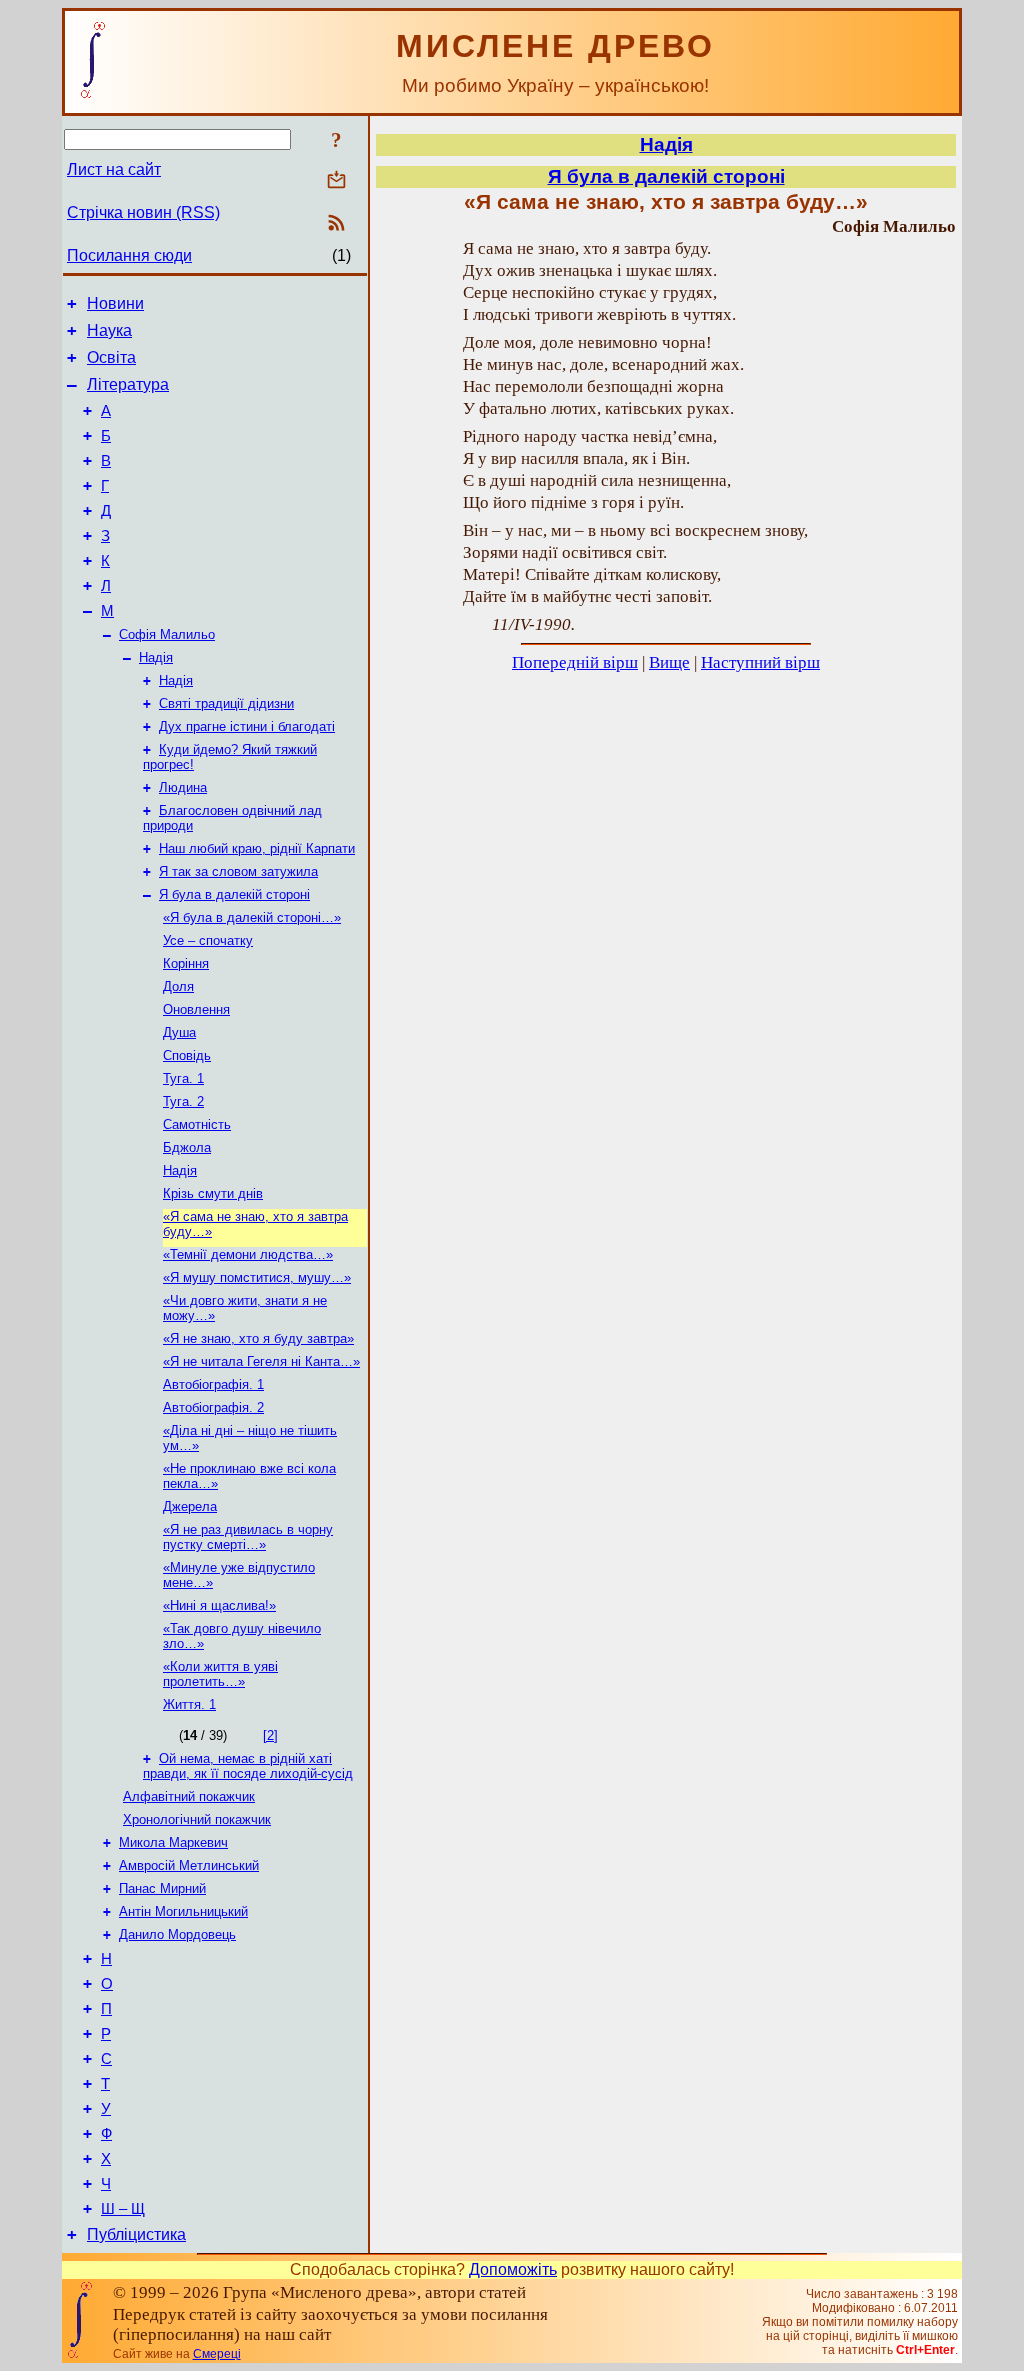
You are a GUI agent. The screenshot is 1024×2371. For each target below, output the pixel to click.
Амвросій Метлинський (189, 1865)
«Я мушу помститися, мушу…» (257, 1277)
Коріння (186, 963)
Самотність (197, 1124)
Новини (115, 303)
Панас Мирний (162, 1888)
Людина (183, 787)
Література (128, 384)
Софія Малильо (167, 634)
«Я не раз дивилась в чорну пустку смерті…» (248, 1537)
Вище (669, 662)
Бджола (187, 1147)
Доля (178, 986)
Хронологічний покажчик (197, 1819)
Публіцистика (136, 2234)
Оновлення (196, 1009)
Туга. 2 (183, 1101)
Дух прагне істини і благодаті (247, 726)
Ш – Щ (123, 2209)
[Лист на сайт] (336, 181)
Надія (156, 657)
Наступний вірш (760, 662)
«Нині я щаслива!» (219, 1605)
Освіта (111, 357)
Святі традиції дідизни (226, 703)
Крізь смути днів (213, 1193)
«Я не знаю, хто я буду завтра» (258, 1338)
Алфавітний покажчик (189, 1796)
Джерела (190, 1506)
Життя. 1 (189, 1704)
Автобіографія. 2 (213, 1407)
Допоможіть (513, 2269)
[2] (270, 1735)
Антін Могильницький (183, 1911)
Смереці (217, 2354)
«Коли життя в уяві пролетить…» (220, 1674)
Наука (109, 330)
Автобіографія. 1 (213, 1384)
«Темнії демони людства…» (248, 1254)
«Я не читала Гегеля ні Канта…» (261, 1361)
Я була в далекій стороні (234, 894)
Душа (179, 1032)
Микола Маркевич (173, 1842)
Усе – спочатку (208, 940)
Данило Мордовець (177, 1934)
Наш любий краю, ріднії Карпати (257, 848)
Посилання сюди (129, 255)
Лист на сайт (114, 169)
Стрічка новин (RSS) (143, 212)
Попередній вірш (575, 662)
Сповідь (187, 1055)
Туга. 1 (183, 1078)
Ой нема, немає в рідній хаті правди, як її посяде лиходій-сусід (248, 1766)
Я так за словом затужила (238, 871)
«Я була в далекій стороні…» (252, 917)
